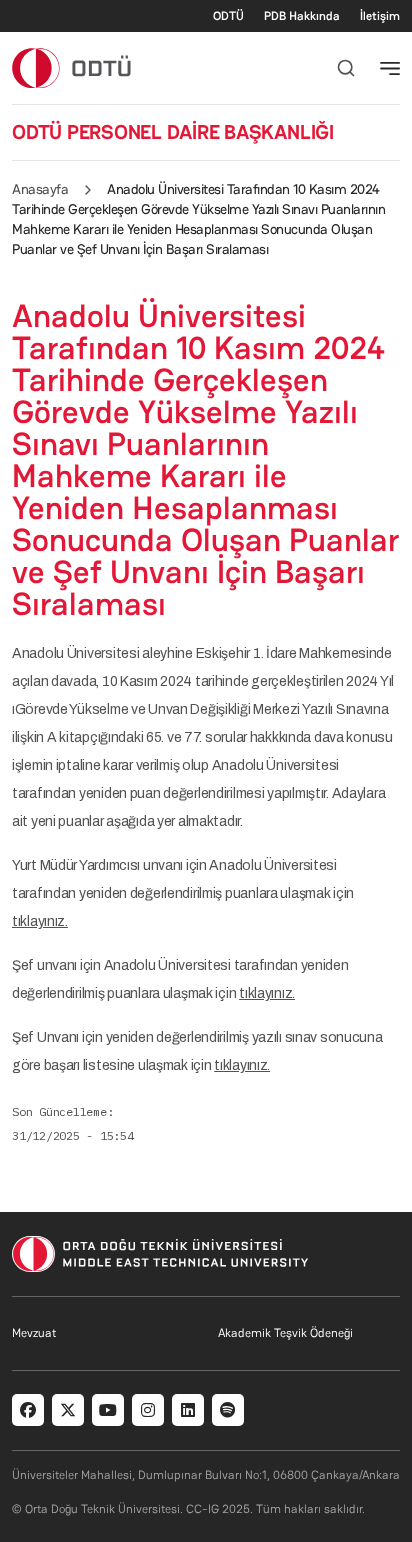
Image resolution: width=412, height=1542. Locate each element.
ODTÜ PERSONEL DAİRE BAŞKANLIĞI (173, 132)
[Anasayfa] (72, 67)
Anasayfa (40, 189)
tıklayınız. (40, 921)
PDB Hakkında (302, 16)
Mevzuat (34, 1333)
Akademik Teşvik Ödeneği (285, 1333)
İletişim (380, 16)
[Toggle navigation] (390, 68)
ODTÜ (228, 16)
